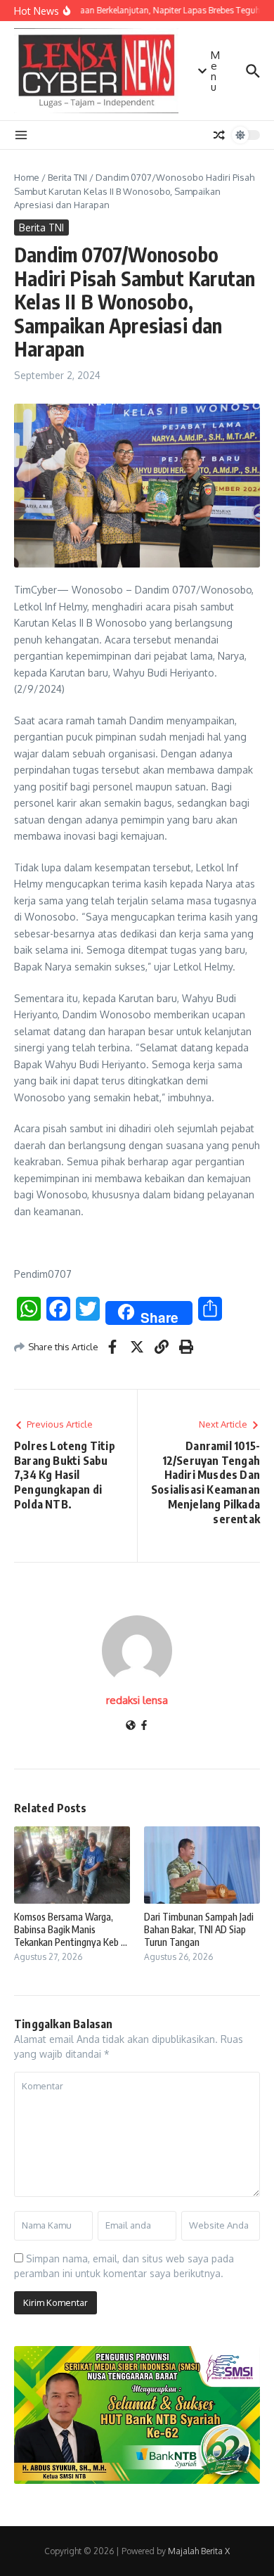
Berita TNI (67, 177)
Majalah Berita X (199, 2551)
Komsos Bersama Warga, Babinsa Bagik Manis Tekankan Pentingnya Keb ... (71, 1929)
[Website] (131, 1726)
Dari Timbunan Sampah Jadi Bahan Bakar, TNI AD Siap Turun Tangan (199, 1929)
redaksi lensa (137, 1700)
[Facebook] (144, 1726)
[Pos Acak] (219, 135)
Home (27, 177)
